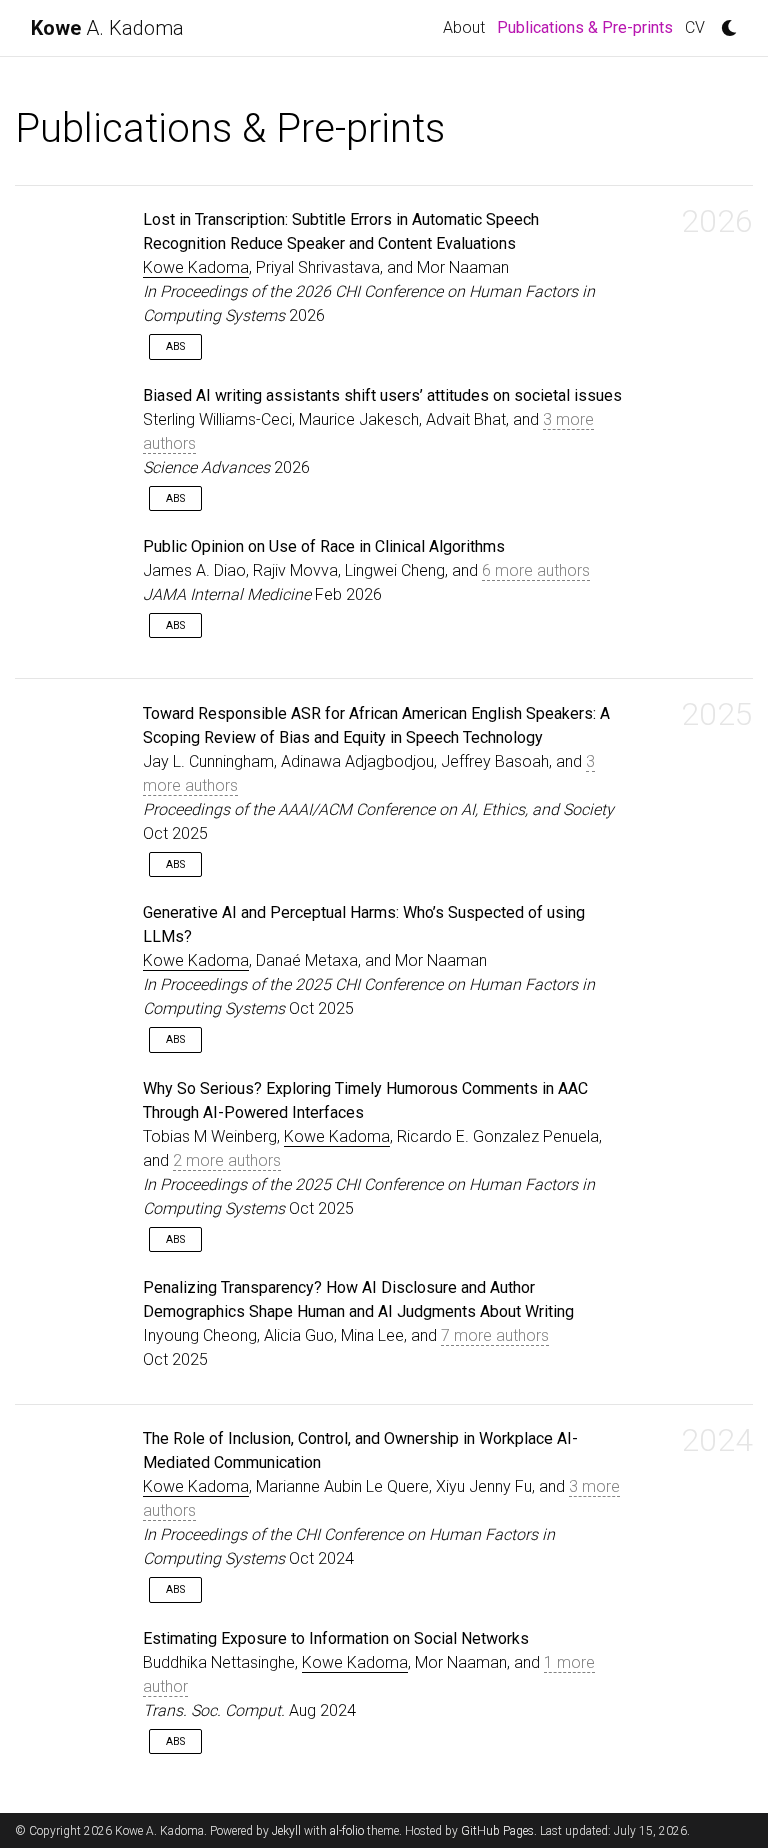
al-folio (347, 1831)
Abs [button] (175, 346)
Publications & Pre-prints (588, 27)
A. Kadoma (107, 28)
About (464, 27)
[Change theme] (724, 22)
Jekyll (286, 1831)
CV (695, 27)
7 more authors (495, 1335)
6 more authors (536, 570)
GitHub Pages (497, 1831)
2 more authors (227, 1160)
